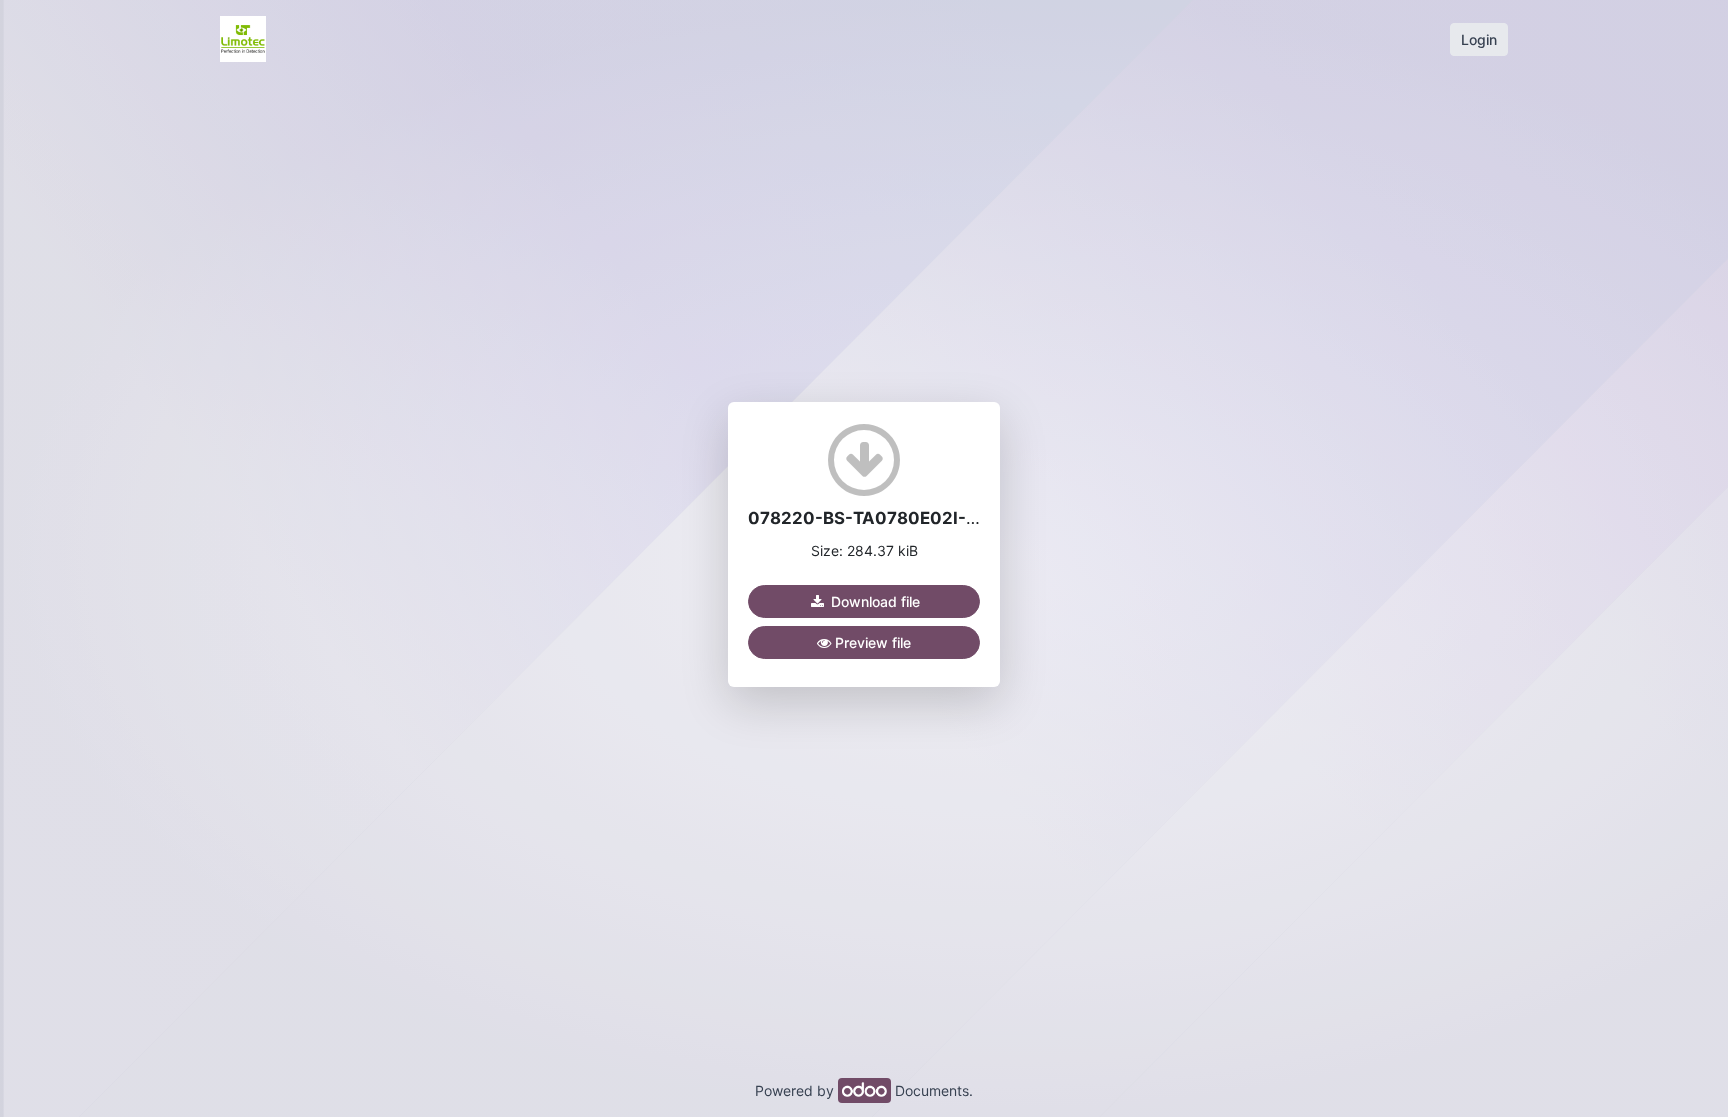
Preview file (871, 642)
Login (1479, 39)
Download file (873, 601)
